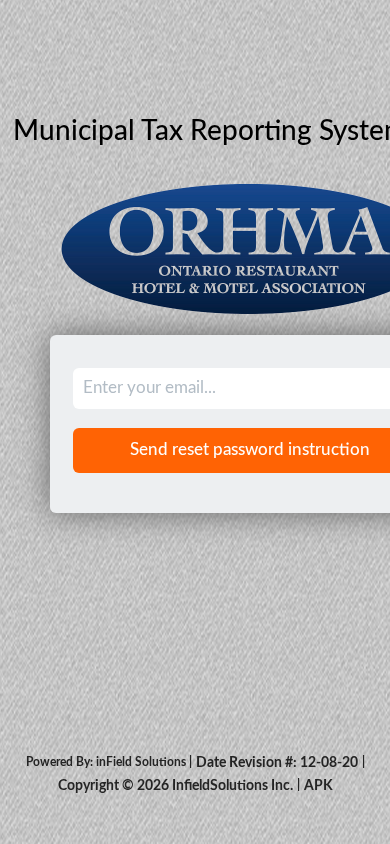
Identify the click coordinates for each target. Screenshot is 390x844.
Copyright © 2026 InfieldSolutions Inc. (175, 786)
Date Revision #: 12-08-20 (277, 763)
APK (318, 786)
